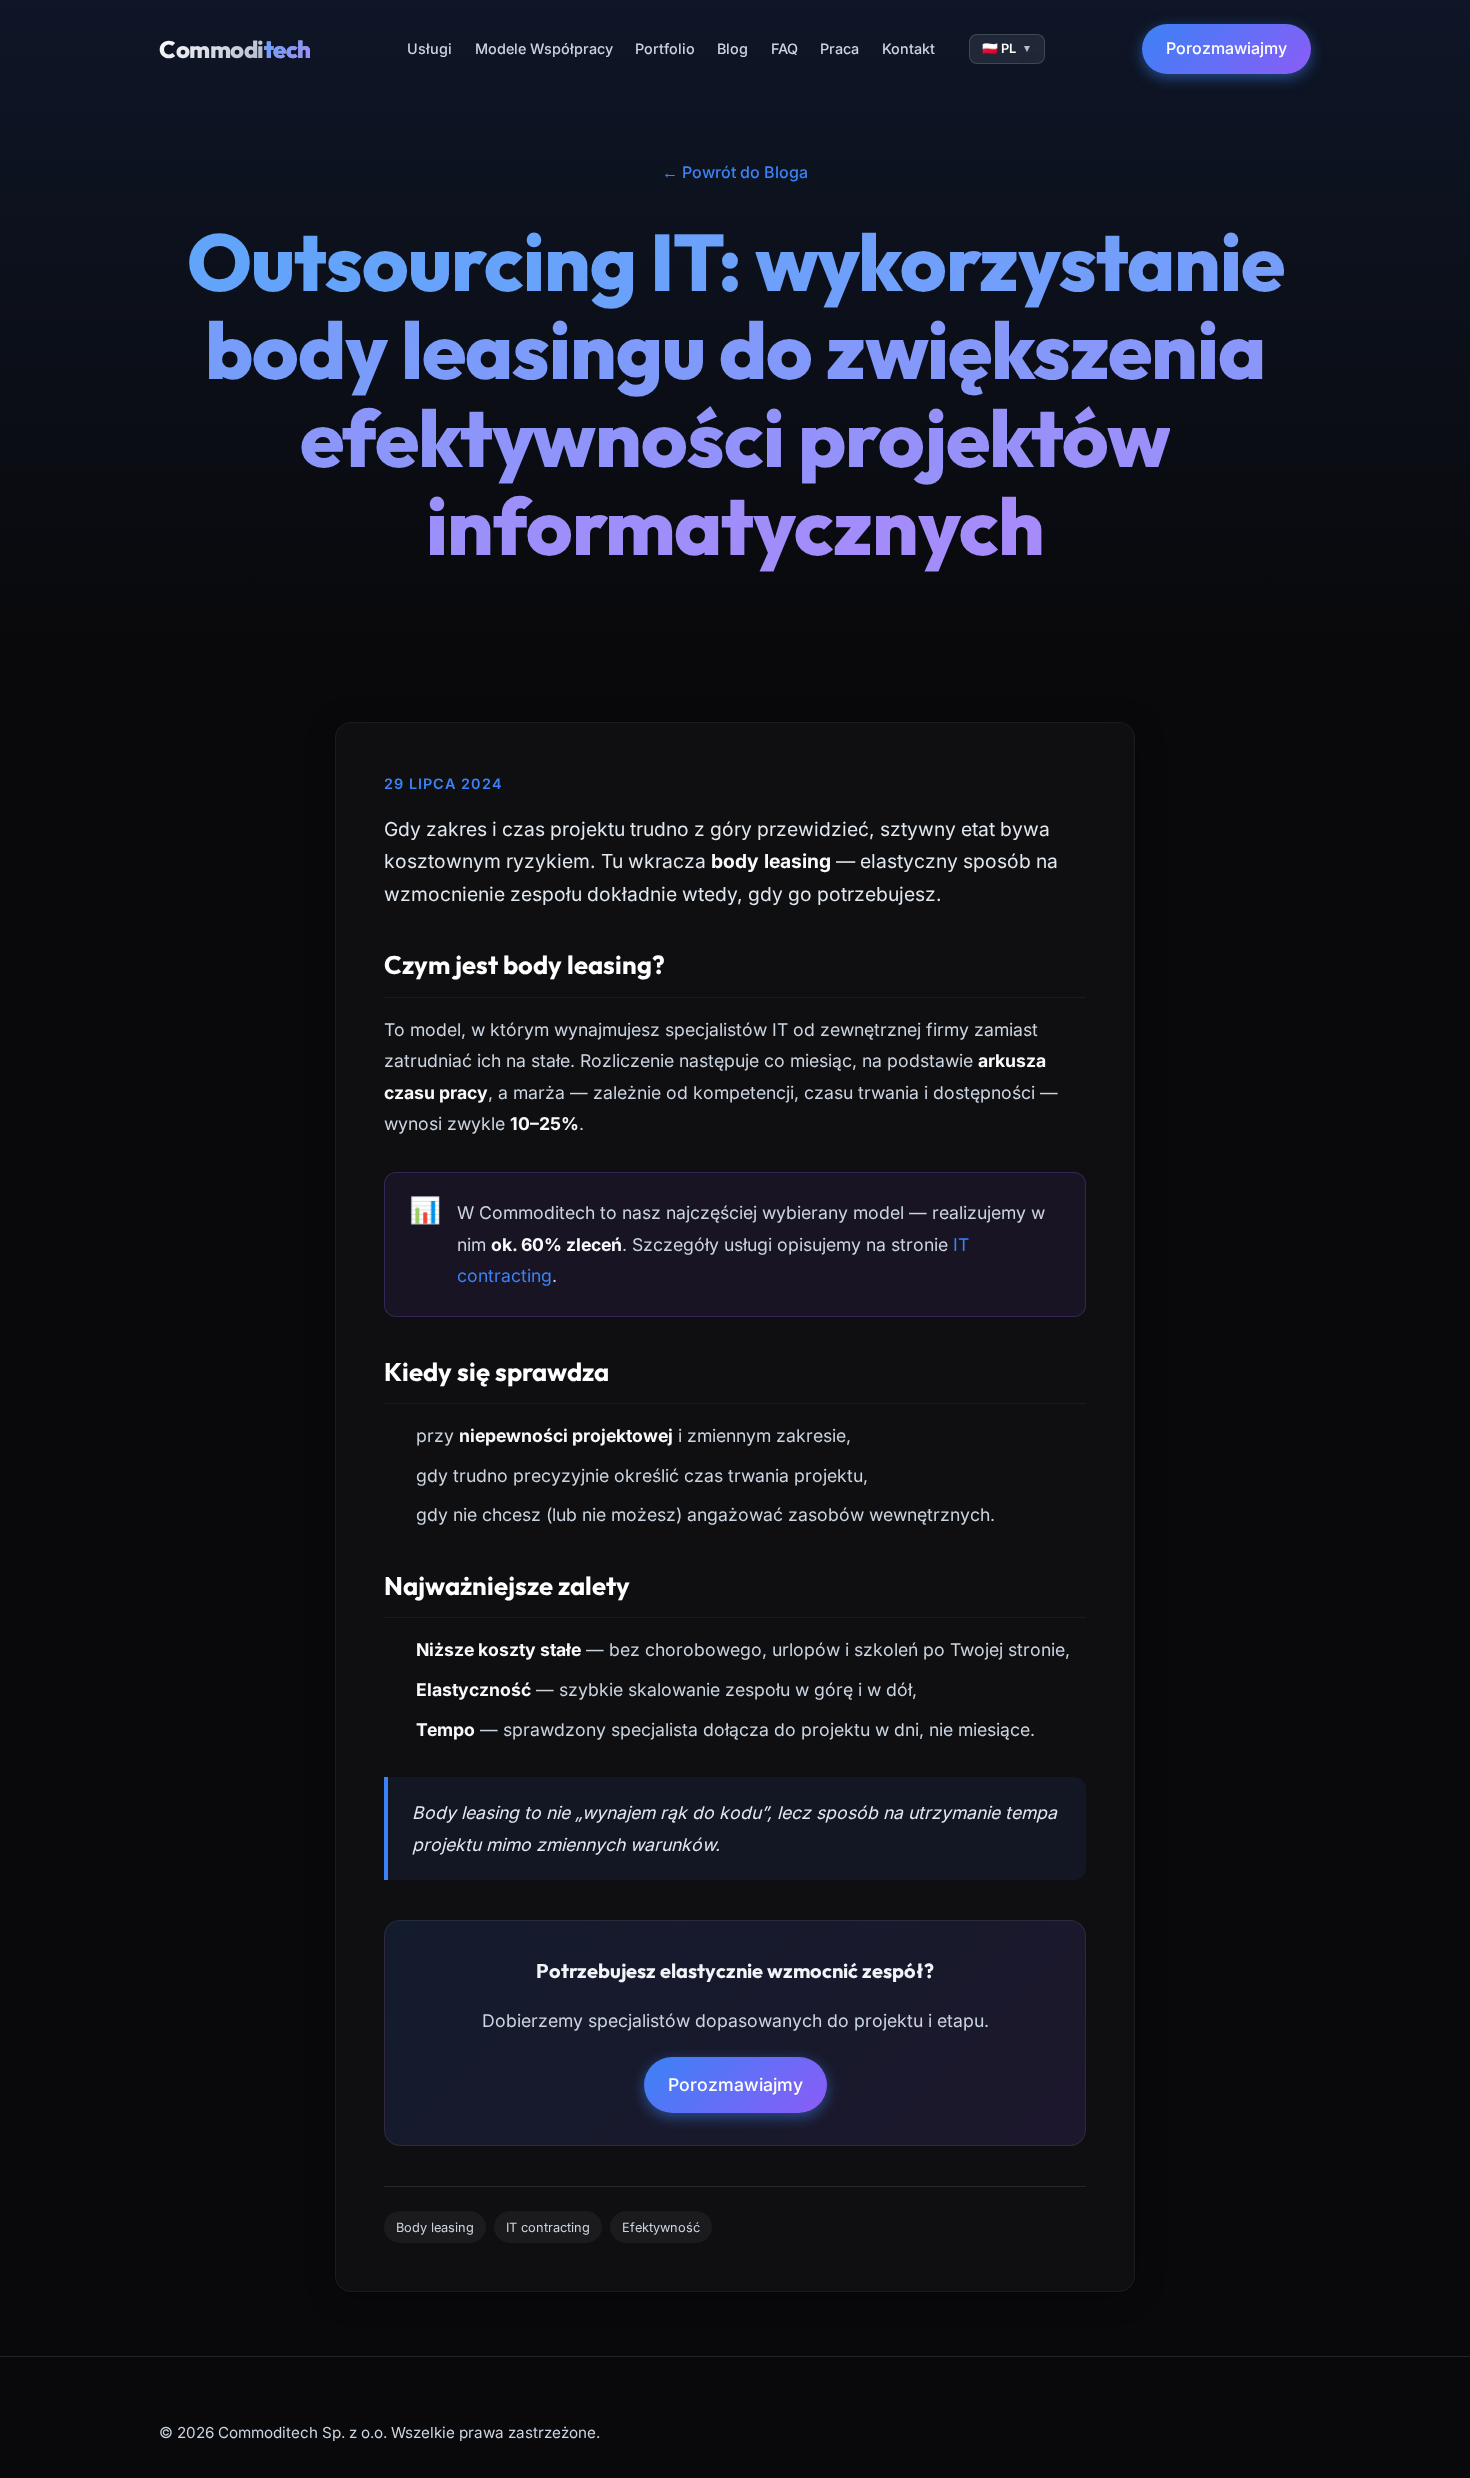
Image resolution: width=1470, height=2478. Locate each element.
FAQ (784, 48)
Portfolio (665, 48)
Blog (732, 48)
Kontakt (908, 48)
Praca (839, 48)
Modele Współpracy (544, 48)
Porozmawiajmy (1226, 48)
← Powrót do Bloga (735, 172)
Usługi (429, 48)
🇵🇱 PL (1007, 48)
